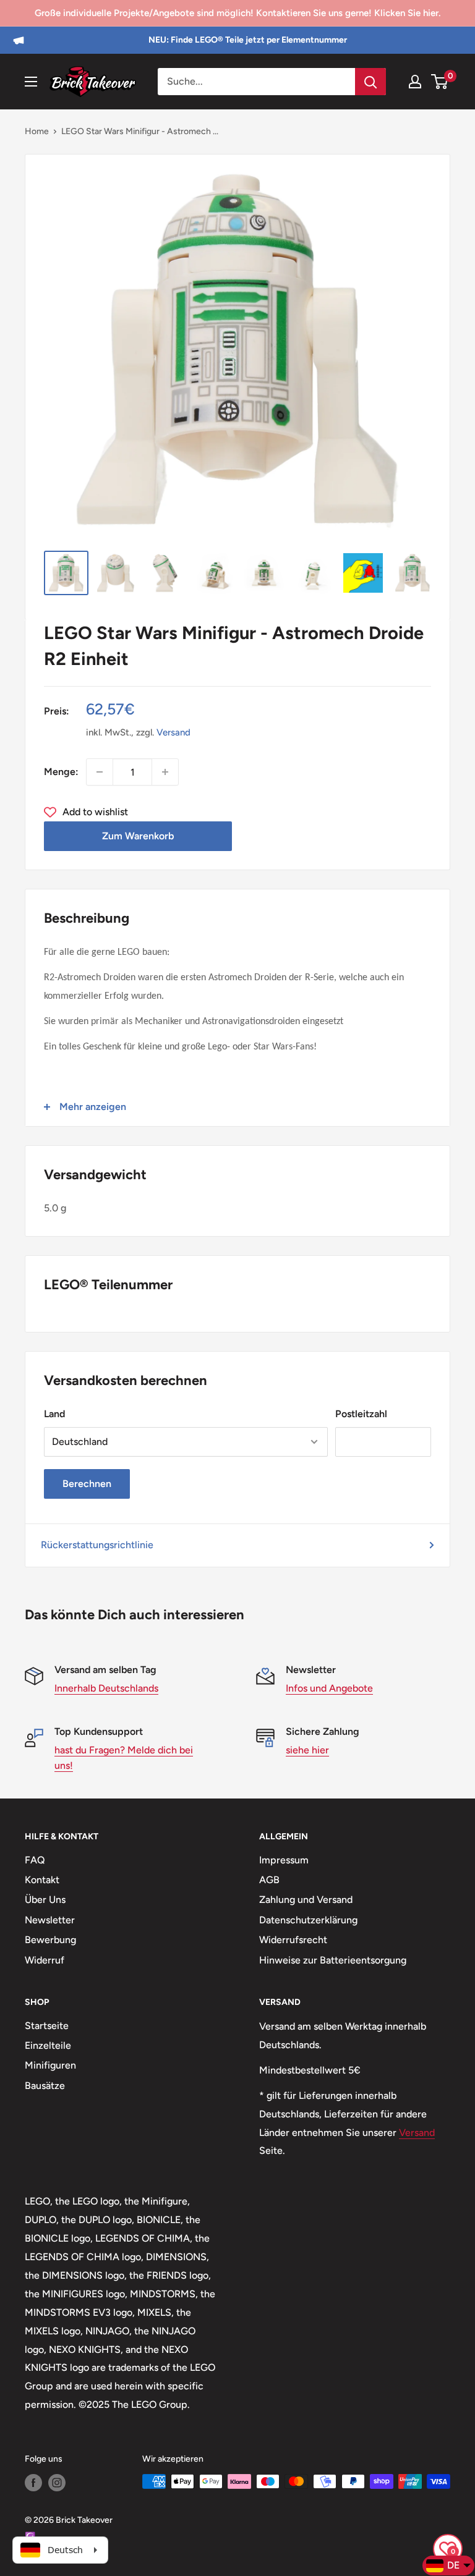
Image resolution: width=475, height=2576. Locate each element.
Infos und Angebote (329, 1688)
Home (37, 131)
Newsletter (50, 1920)
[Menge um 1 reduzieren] (100, 772)
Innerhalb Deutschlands (106, 1688)
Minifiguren (50, 2065)
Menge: (61, 772)
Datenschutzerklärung (308, 1920)
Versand (173, 732)
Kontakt (42, 1880)
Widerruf (45, 1960)
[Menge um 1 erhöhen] (165, 772)
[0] (440, 82)
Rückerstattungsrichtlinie (97, 1545)
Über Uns (45, 1900)
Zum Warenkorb (138, 836)
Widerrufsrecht (293, 1940)
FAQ (35, 1860)
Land (54, 1414)
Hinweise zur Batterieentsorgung (333, 1960)
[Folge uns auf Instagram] (57, 2483)
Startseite (47, 2026)
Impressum (284, 1860)
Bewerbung (50, 1940)
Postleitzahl (361, 1414)
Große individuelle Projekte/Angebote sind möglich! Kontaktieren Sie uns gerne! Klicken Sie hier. (237, 13)
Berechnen (87, 1484)
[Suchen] (370, 82)
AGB (269, 1880)
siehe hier (307, 1750)
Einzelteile (48, 2045)
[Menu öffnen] (31, 82)
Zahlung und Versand (306, 1900)
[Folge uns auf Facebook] (33, 2483)
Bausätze (45, 2086)
